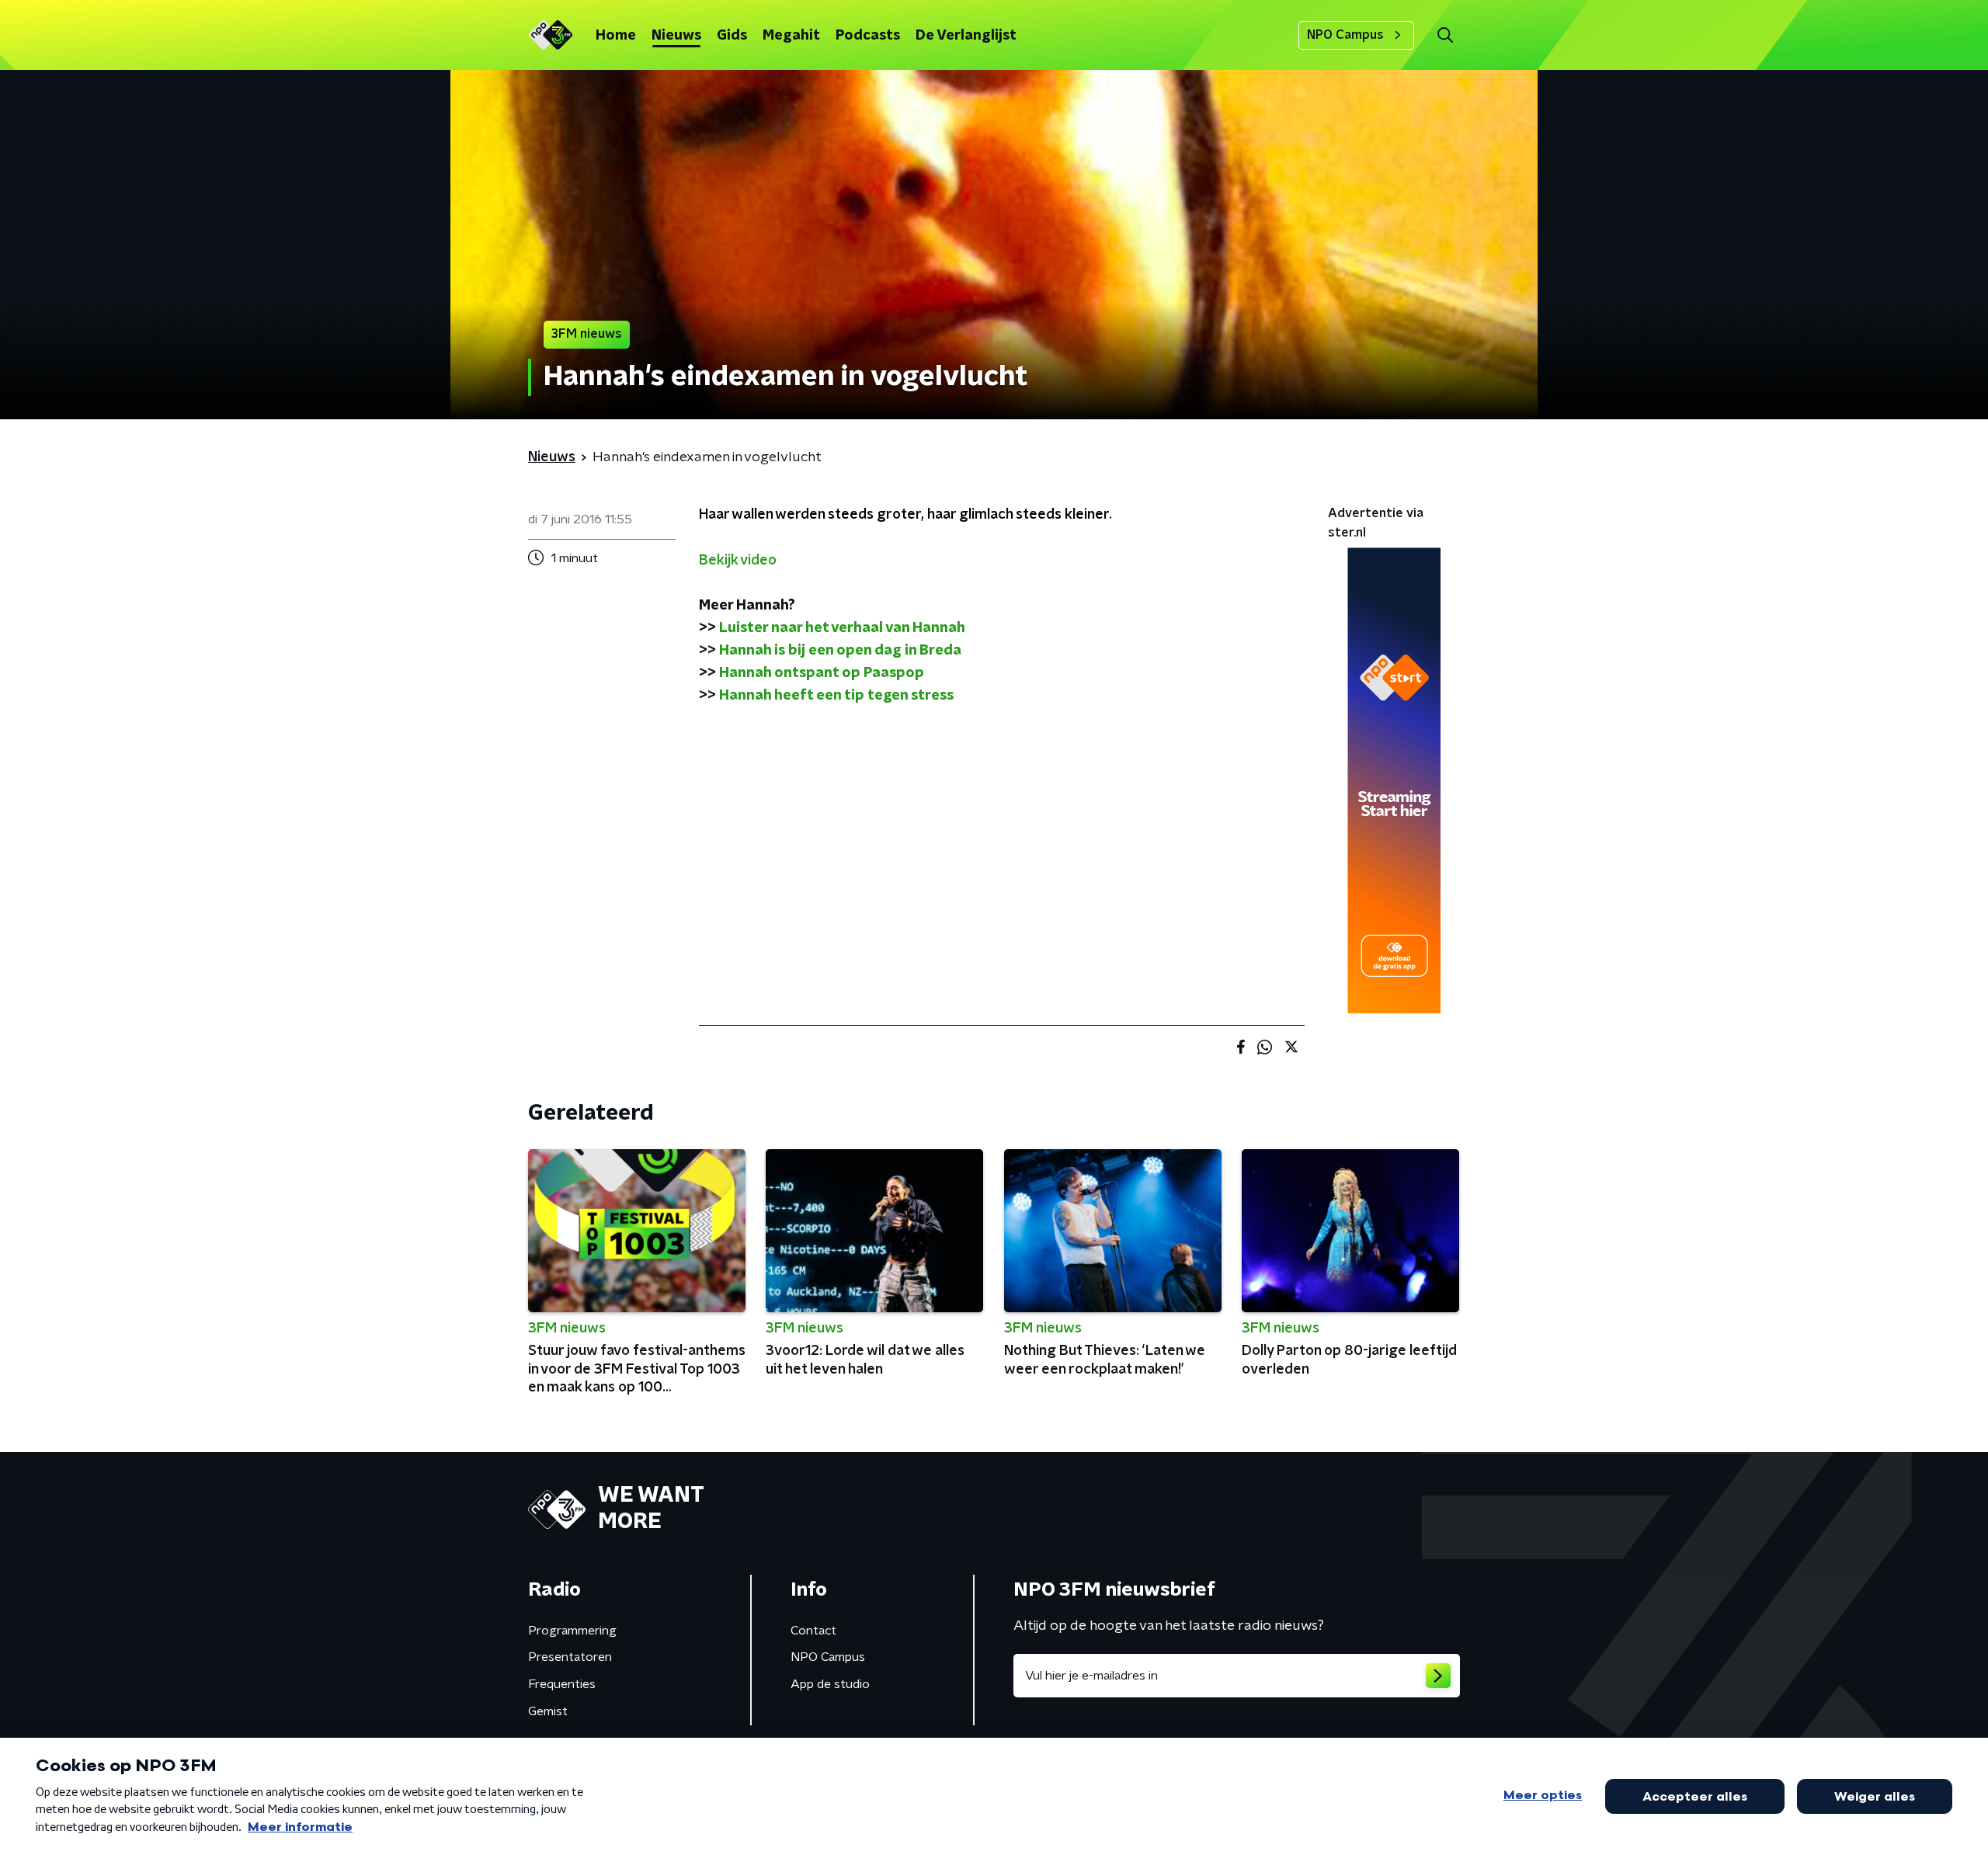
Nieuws (676, 36)
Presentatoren (570, 1657)
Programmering (572, 1631)
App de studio (830, 1684)
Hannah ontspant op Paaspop (822, 673)
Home (616, 36)
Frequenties (562, 1684)
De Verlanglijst (966, 36)
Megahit (791, 36)
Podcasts (868, 36)
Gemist (548, 1711)
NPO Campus (1345, 35)
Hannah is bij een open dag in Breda (840, 651)
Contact (813, 1631)
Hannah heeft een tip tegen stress (836, 696)
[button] (1445, 35)
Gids (732, 36)
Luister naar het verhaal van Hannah (842, 628)
